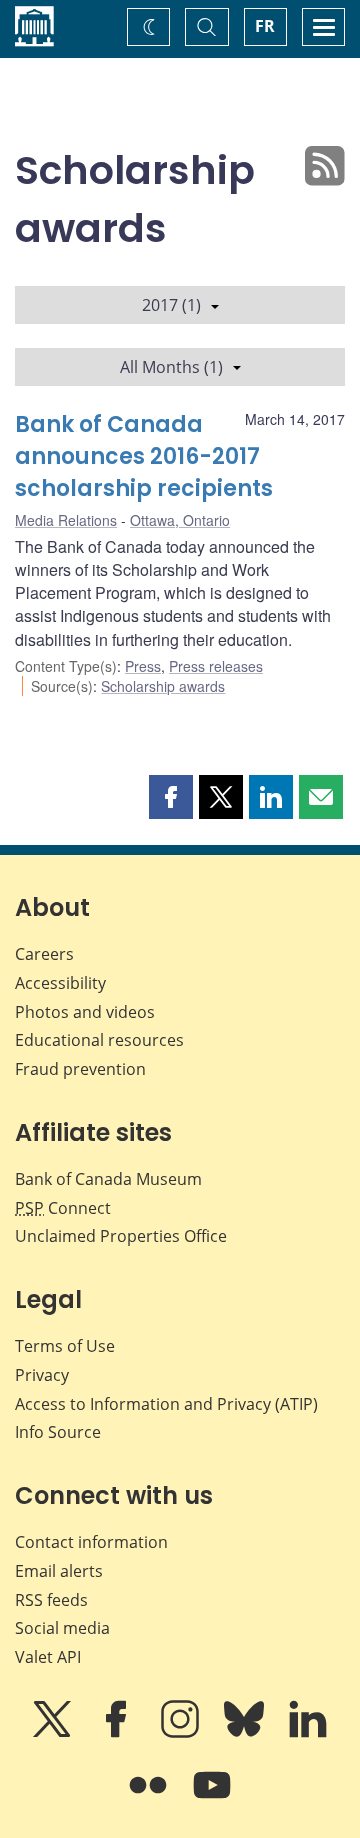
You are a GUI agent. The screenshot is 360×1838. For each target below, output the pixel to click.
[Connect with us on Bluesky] (246, 1733)
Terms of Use (65, 1346)
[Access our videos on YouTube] (212, 1799)
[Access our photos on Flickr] (150, 1799)
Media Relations (66, 520)
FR (265, 26)
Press (143, 666)
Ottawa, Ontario (180, 520)
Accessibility (60, 983)
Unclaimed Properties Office (121, 1236)
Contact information (91, 1542)
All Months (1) (171, 367)
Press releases (216, 666)
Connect (63, 1208)
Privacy (42, 1375)
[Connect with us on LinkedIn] (308, 1733)
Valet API (48, 1657)
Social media (62, 1628)
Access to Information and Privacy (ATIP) (166, 1404)
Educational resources (99, 1040)
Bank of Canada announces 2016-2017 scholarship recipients (144, 456)
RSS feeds (51, 1600)
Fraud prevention (80, 1069)
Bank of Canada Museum (108, 1179)
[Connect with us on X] (54, 1733)
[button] (171, 797)
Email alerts (59, 1571)
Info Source (58, 1432)
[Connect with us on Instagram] (182, 1733)
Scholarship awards (163, 686)
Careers (44, 954)
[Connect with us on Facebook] (118, 1733)
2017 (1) (171, 305)
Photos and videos (85, 1012)
